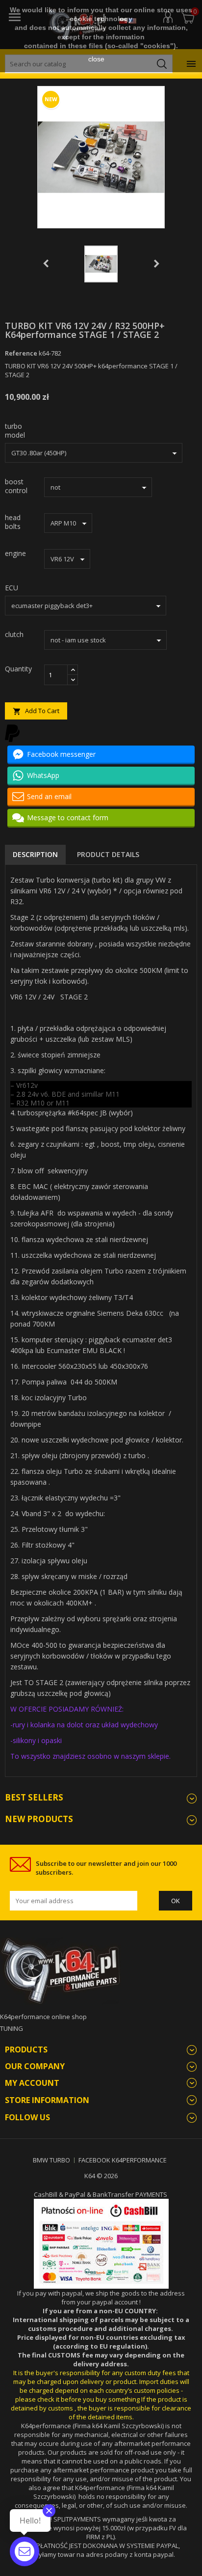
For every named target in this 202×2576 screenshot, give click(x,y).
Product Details (108, 854)
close (96, 59)
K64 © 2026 (101, 2176)
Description (35, 854)
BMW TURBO (51, 2160)
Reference (21, 353)
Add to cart (36, 711)
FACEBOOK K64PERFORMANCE (123, 2160)
